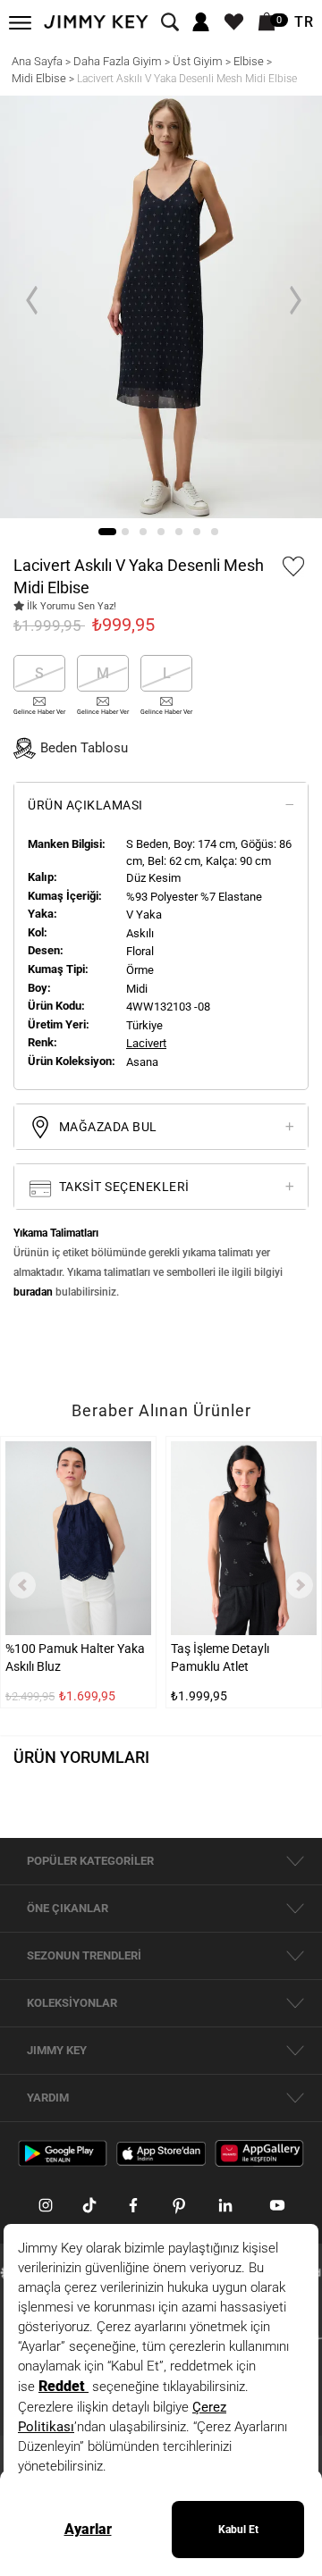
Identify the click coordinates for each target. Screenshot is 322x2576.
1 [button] (107, 532)
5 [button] (179, 532)
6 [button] (197, 532)
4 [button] (161, 532)
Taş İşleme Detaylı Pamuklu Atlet (220, 1657)
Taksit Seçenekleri (123, 1187)
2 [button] (125, 532)
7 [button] (215, 532)
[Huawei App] (259, 2152)
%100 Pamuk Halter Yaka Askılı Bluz (75, 1657)
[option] (161, 307)
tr (304, 22)
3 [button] (143, 532)
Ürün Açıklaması (85, 805)
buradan (33, 1292)
